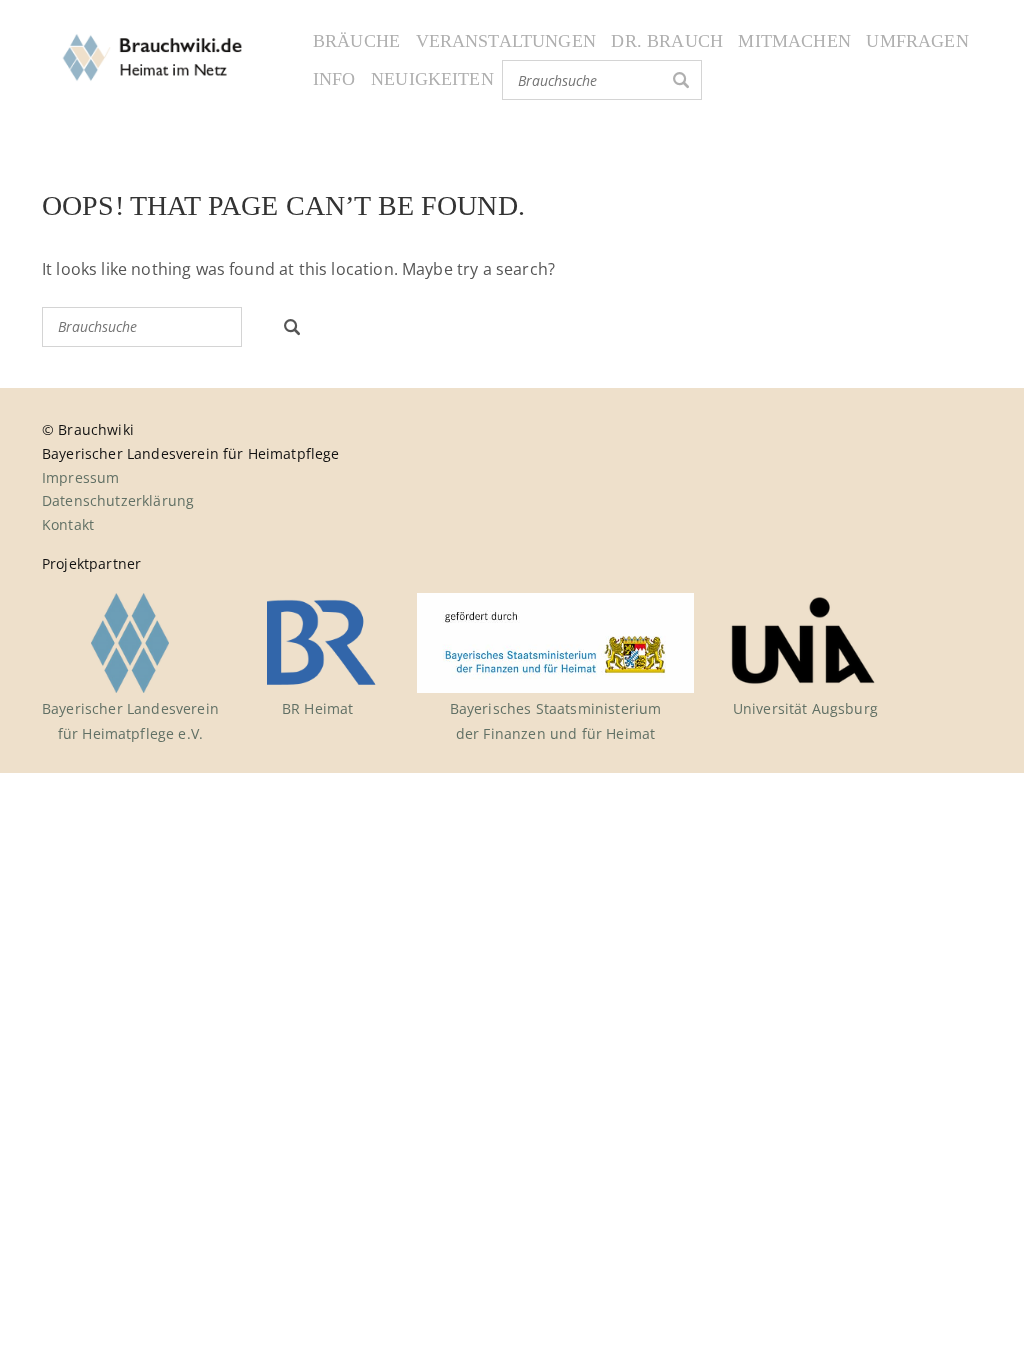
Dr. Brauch (667, 41)
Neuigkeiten (432, 79)
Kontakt (68, 524)
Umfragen (917, 41)
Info (334, 79)
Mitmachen (794, 41)
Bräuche (356, 41)
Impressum (80, 477)
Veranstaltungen (506, 41)
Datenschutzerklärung (118, 500)
